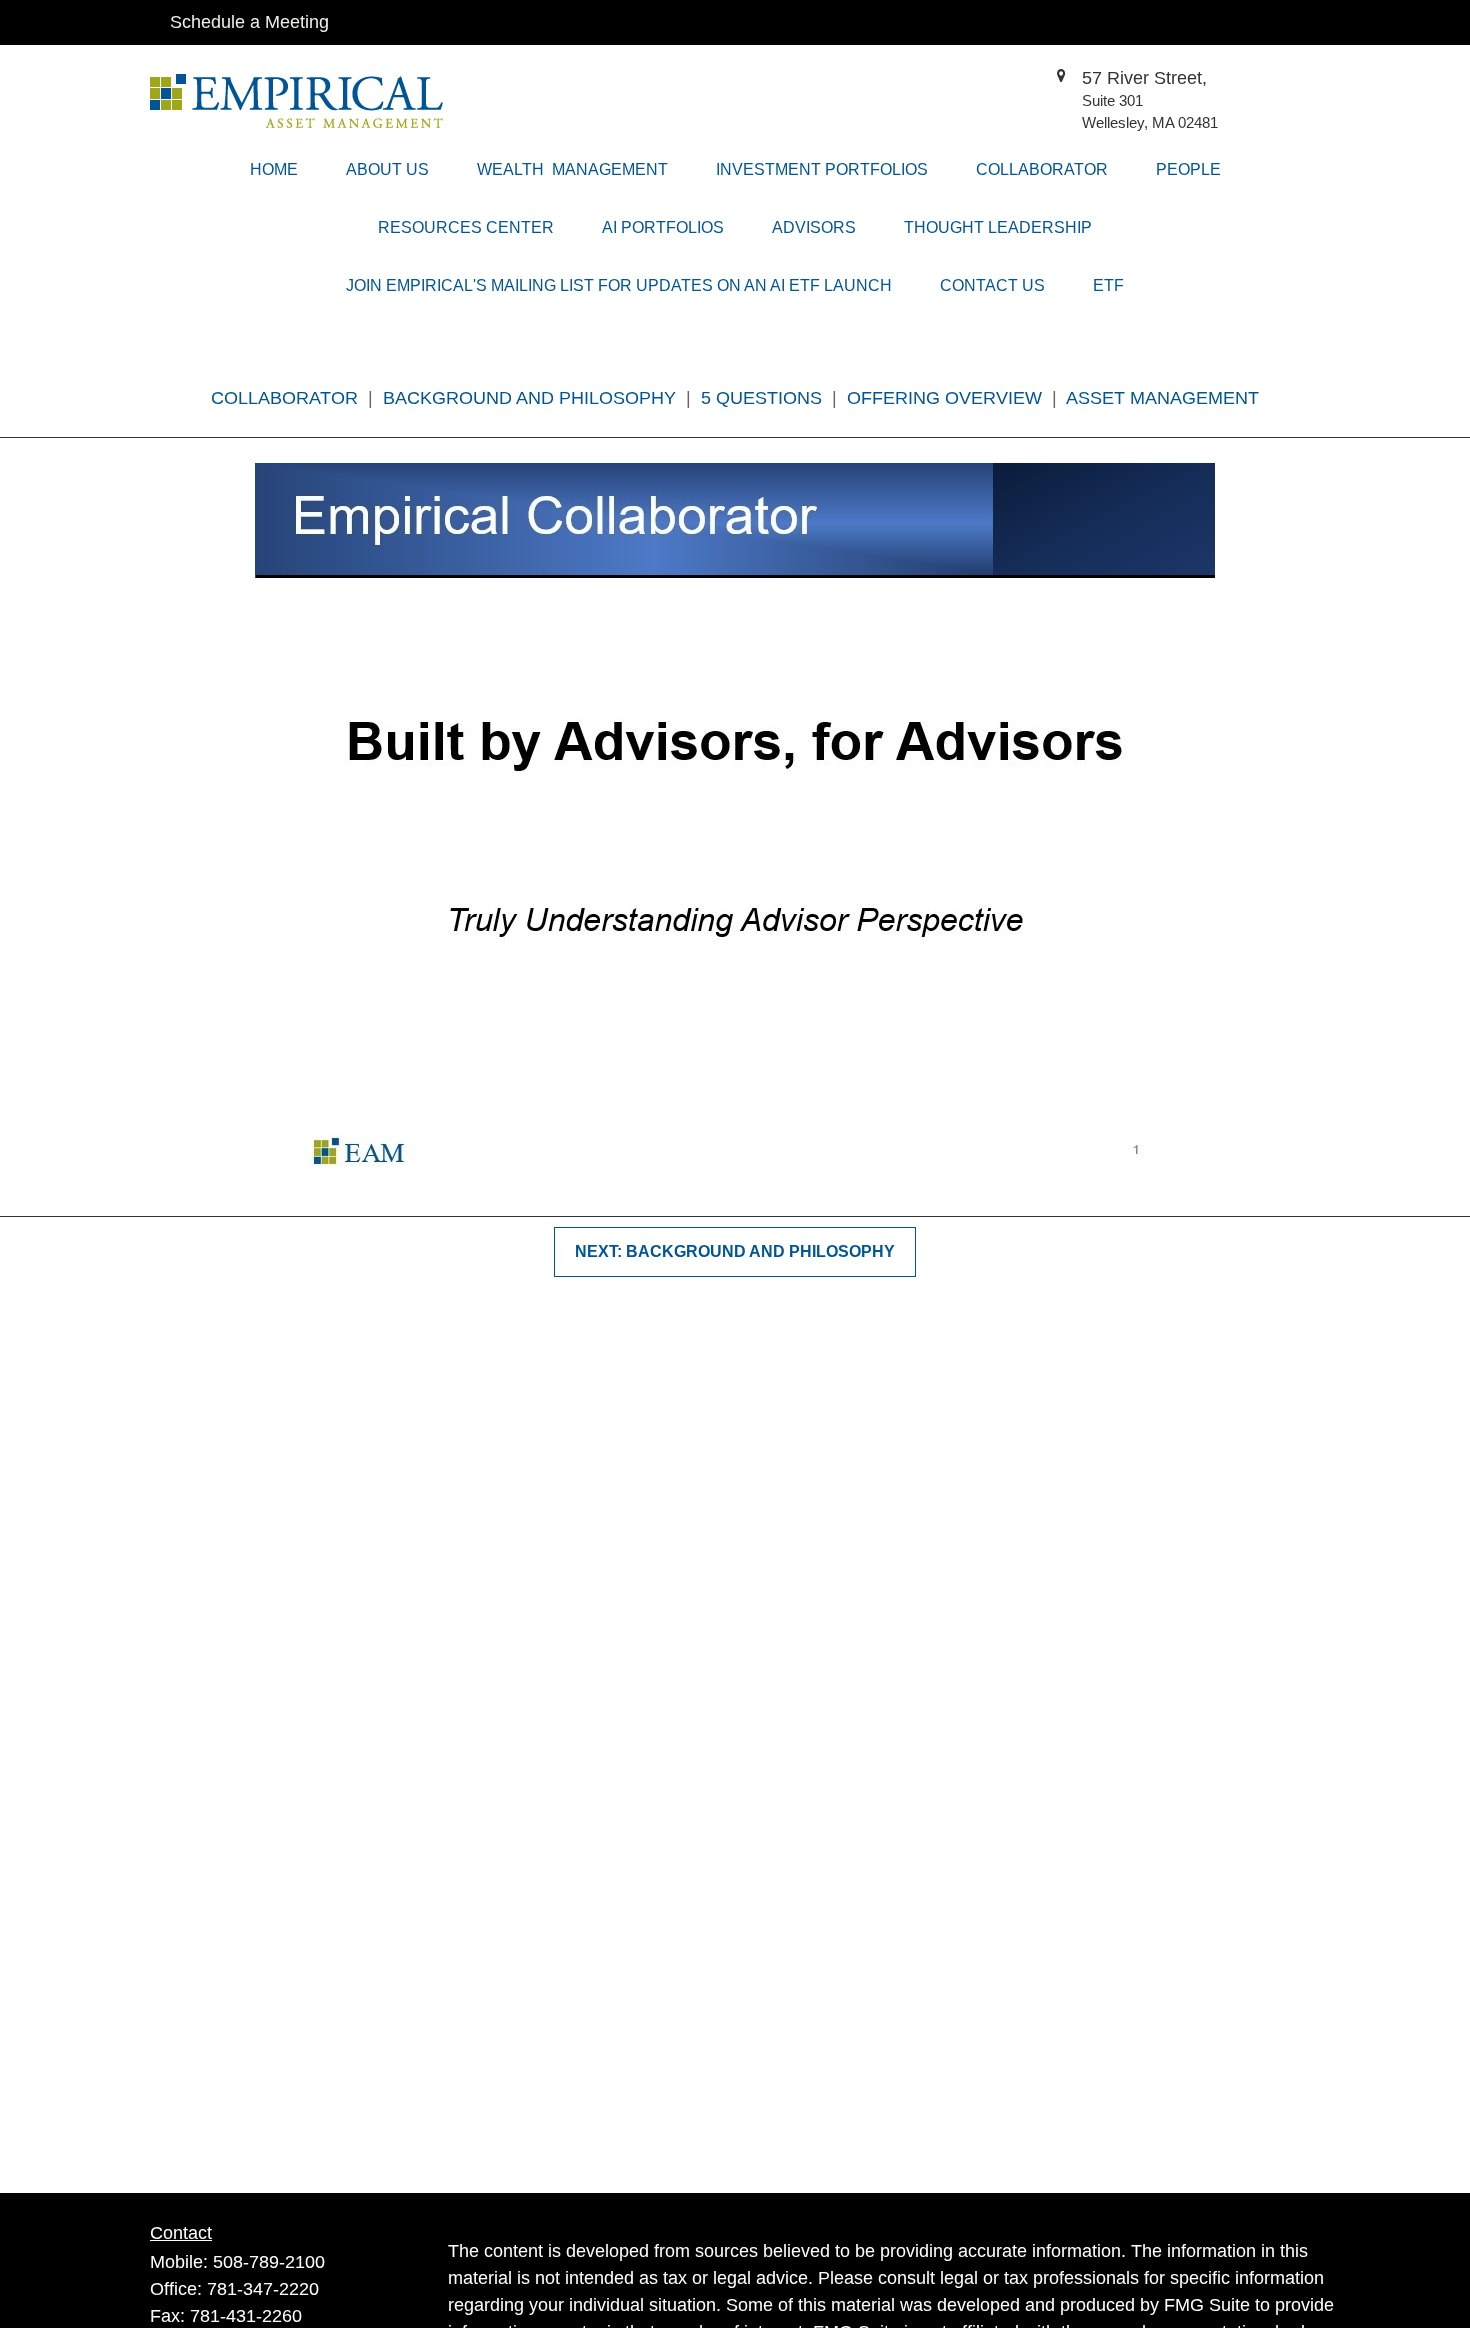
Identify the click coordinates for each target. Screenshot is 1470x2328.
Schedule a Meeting (249, 22)
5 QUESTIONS (761, 398)
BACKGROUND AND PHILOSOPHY (532, 398)
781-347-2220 (263, 2289)
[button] (274, 170)
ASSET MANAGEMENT (1162, 398)
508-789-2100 (269, 2262)
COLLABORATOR (287, 398)
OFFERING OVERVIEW (944, 398)
